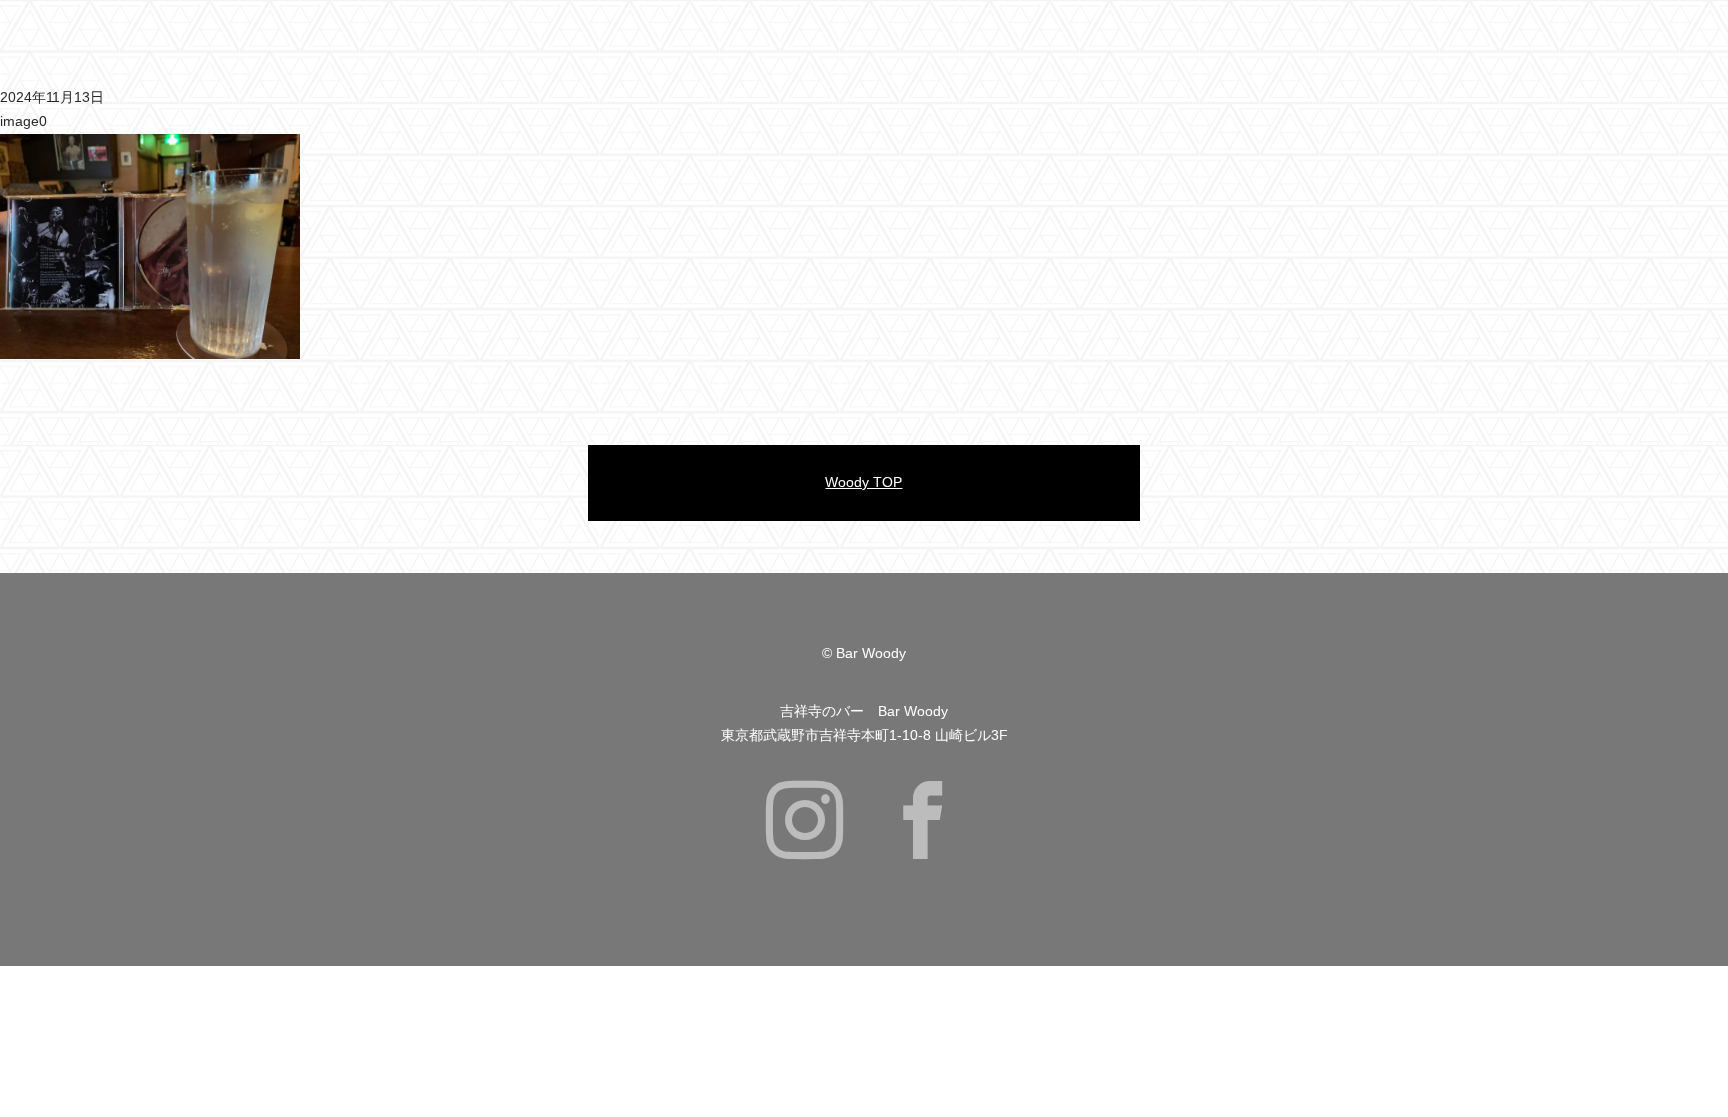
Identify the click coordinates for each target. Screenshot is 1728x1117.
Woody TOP (863, 482)
